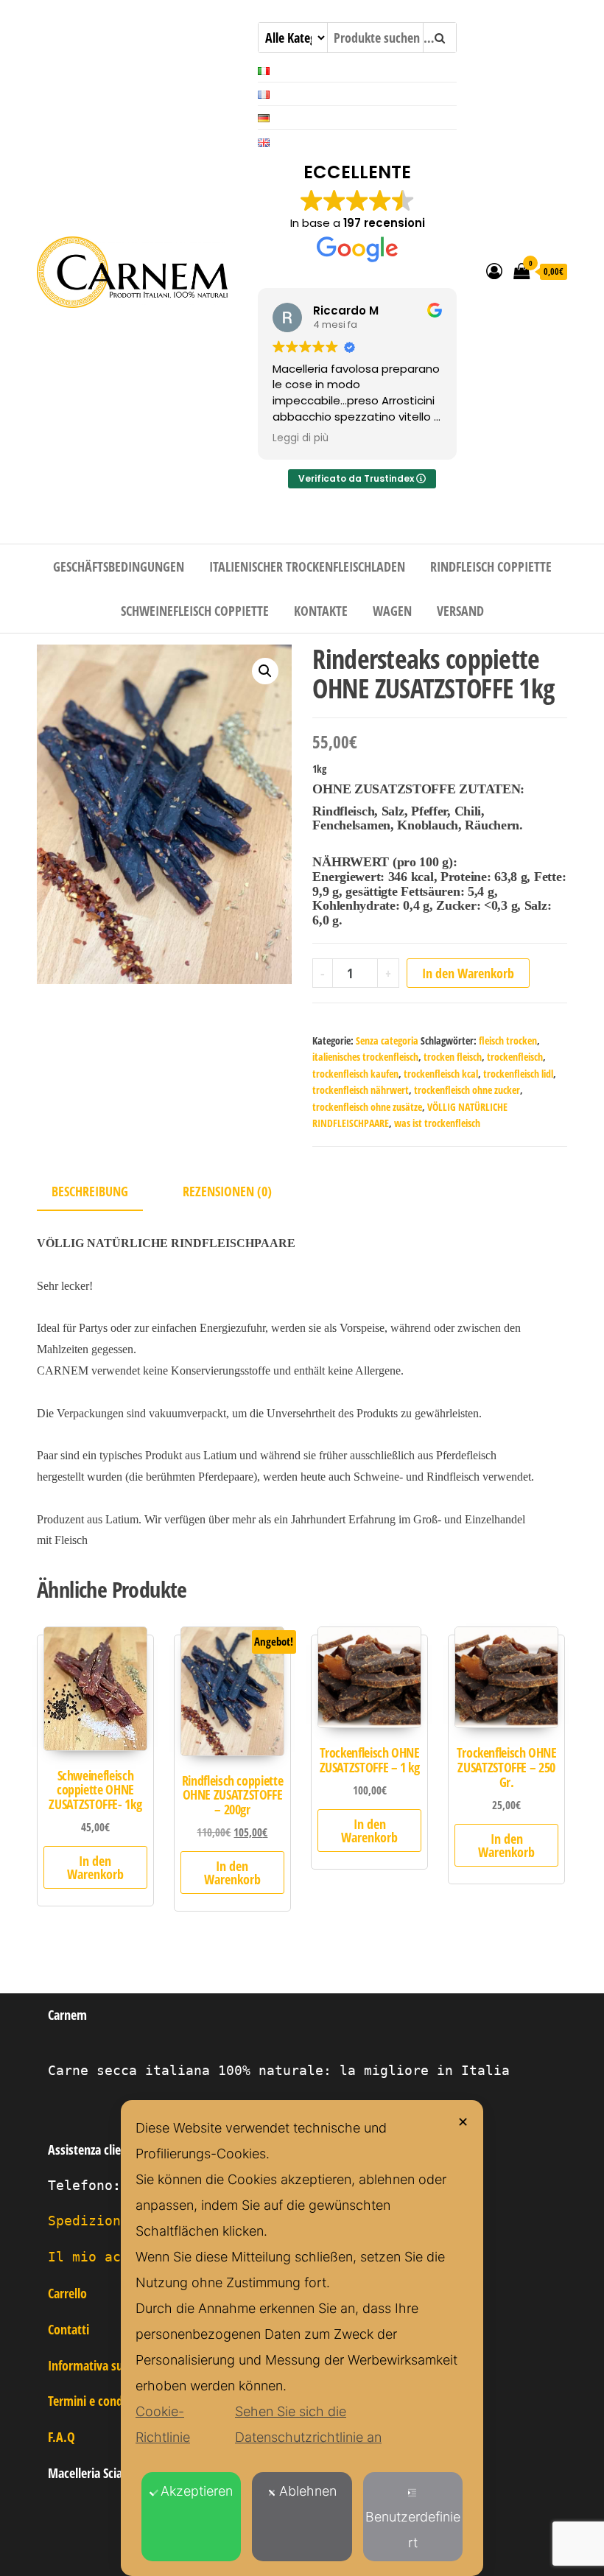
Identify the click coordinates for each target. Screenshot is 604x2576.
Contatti (69, 2329)
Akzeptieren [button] (197, 2491)
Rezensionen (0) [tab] (227, 1191)
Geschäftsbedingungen (119, 566)
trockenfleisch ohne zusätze (367, 1107)
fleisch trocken (508, 1040)
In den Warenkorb (468, 973)
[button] (265, 671)
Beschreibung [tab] (90, 1191)
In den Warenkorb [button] (95, 1867)
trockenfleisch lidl (518, 1074)
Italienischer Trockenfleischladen (307, 566)
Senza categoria (387, 1040)
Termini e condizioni (99, 2401)
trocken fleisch (453, 1057)
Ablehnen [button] (308, 2491)
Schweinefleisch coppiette (195, 611)
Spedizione (88, 2221)
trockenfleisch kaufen (355, 1074)
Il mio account (105, 2257)
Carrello (67, 2293)
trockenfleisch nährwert (361, 1090)
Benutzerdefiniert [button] (413, 2530)
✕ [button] (463, 2122)
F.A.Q (62, 2437)
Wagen (392, 611)
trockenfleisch (515, 1057)
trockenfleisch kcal (441, 1074)
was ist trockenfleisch (437, 1123)
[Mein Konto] (494, 270)
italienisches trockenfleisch (365, 1057)
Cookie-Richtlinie (163, 2424)
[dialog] (302, 2338)
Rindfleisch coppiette (491, 566)
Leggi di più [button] (301, 438)
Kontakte (321, 611)
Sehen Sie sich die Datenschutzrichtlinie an (308, 2424)
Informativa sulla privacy (111, 2365)
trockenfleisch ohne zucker (467, 1090)
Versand (460, 611)
